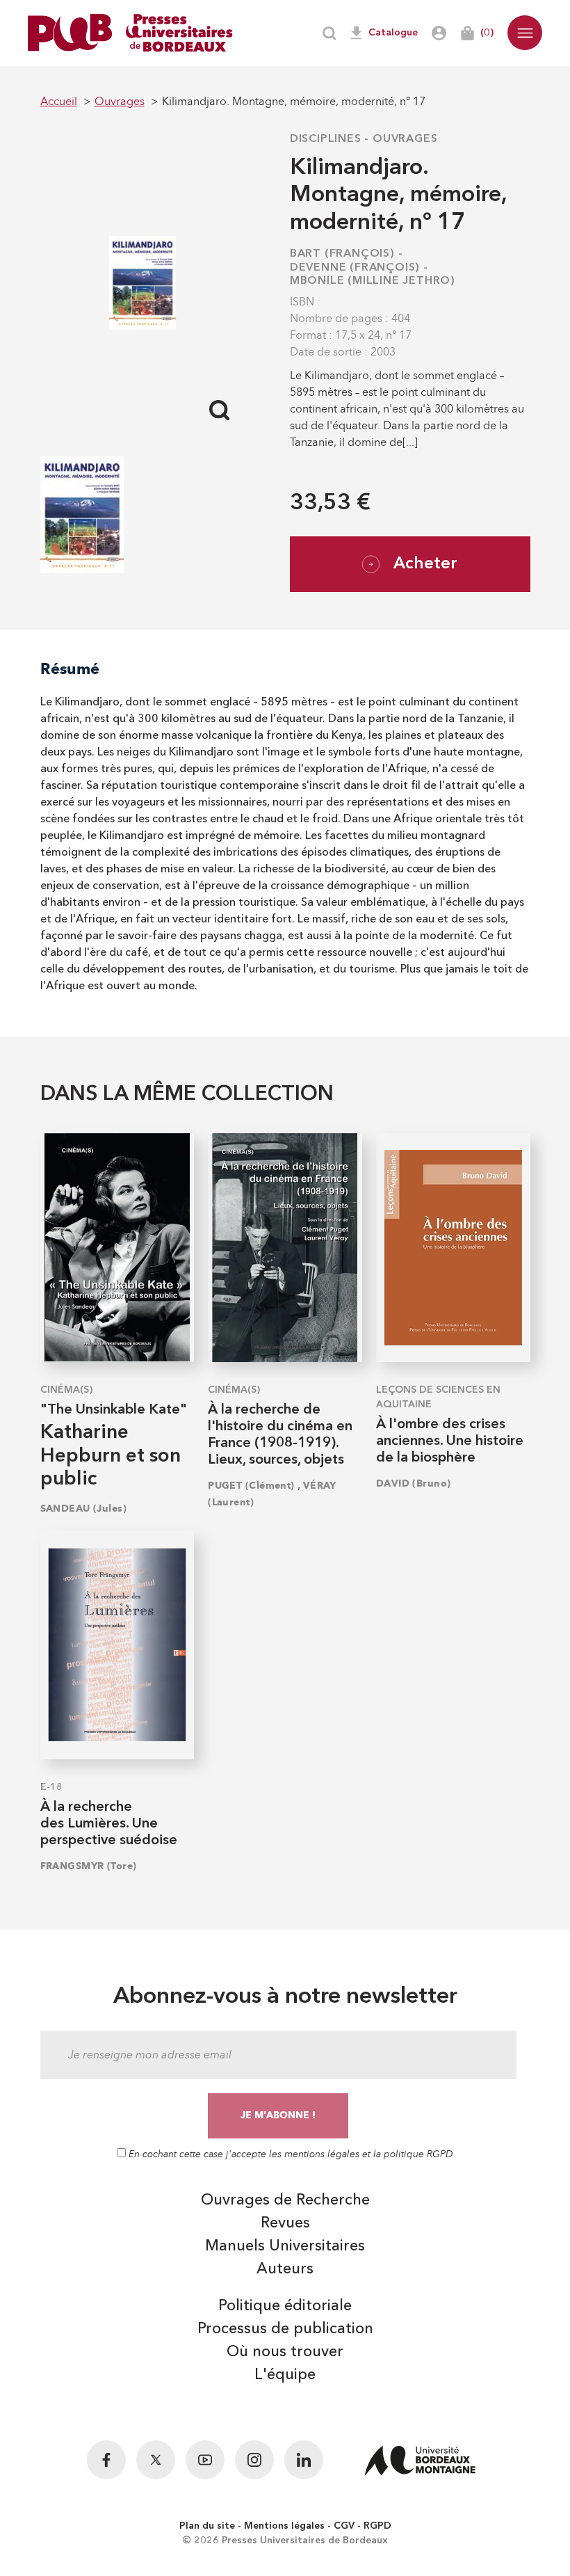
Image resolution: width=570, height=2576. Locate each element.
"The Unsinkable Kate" (114, 1410)
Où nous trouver (285, 2352)
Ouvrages (405, 139)
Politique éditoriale (285, 2306)
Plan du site (207, 2526)
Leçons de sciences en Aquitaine (438, 1397)
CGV (344, 2526)
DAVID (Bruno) (414, 1483)
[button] (525, 33)
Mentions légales (284, 2526)
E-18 (51, 1787)
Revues (285, 2223)
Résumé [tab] (70, 669)
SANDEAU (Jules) (84, 1509)
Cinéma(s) (66, 1390)
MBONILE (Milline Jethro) (373, 281)
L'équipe (285, 2375)
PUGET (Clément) (251, 1486)
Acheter (425, 564)
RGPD (377, 2526)
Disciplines (326, 139)
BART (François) (342, 254)
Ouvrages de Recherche (285, 2200)
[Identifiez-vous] (439, 33)
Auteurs (285, 2269)
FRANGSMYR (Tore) (89, 1866)
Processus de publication (285, 2329)
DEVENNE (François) (355, 268)
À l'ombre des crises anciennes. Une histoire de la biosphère (450, 1441)
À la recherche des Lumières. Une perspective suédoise (109, 1824)
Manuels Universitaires (285, 2246)
